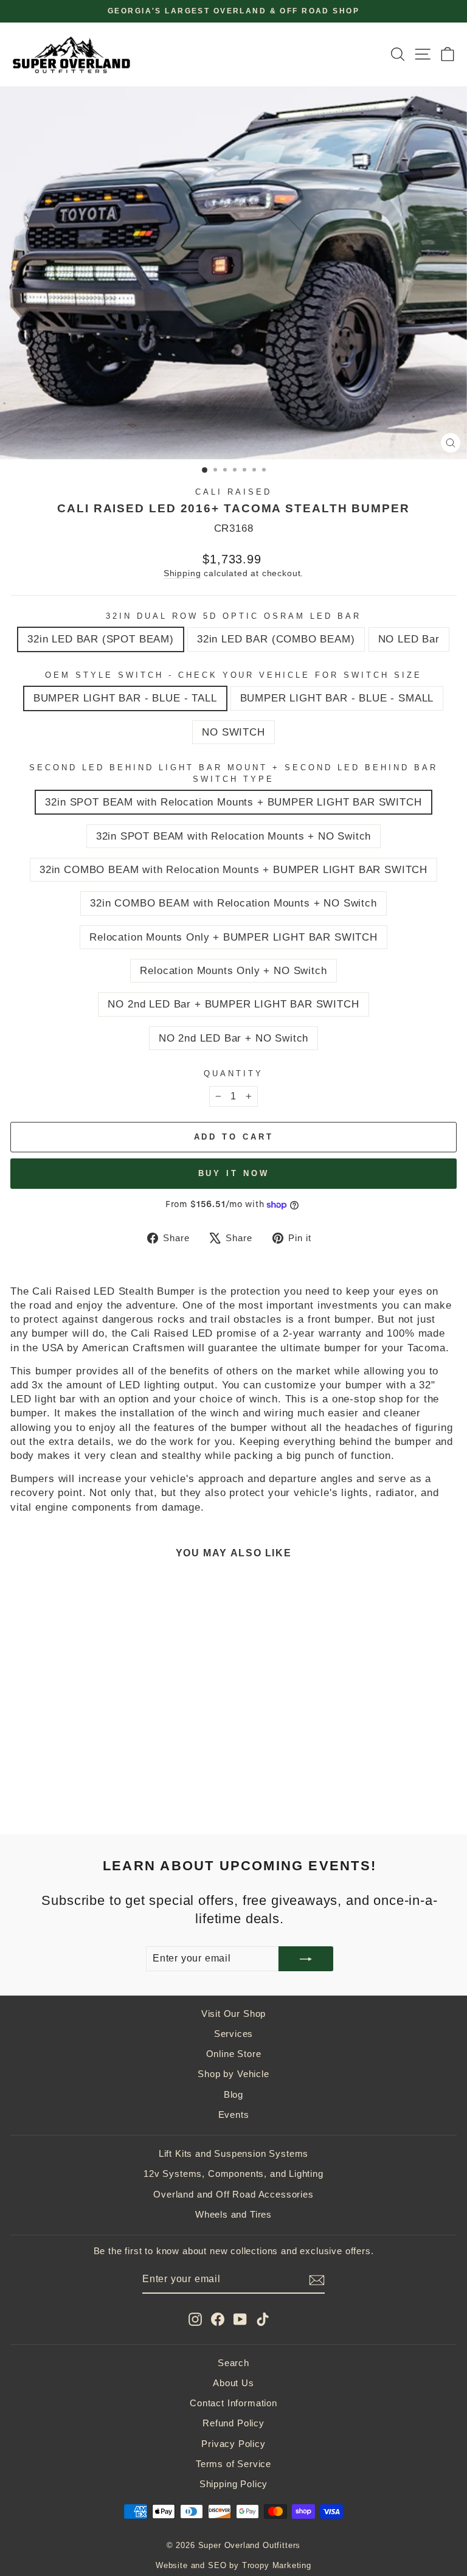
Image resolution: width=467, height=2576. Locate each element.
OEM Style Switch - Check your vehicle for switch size (233, 675)
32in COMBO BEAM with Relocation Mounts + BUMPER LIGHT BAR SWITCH (233, 870)
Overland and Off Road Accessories (233, 2194)
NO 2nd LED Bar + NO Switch (234, 1038)
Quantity (233, 1074)
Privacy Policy (233, 2444)
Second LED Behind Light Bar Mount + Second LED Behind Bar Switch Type (233, 773)
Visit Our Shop (234, 2014)
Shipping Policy (233, 2484)
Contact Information (233, 2403)
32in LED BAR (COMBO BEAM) (276, 639)
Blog (233, 2094)
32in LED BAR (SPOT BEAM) (101, 639)
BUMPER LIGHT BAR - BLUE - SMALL (337, 698)
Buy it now (234, 1173)
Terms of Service (233, 2464)
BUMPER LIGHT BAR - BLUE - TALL (125, 698)
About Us (233, 2383)
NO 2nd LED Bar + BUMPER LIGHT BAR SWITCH (233, 1004)
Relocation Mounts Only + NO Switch (233, 971)
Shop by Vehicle (233, 2074)
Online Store (234, 2054)
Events (234, 2115)
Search (233, 2363)
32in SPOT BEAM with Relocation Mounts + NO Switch (234, 836)
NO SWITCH (233, 732)
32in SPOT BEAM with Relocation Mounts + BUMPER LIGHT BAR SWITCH (233, 802)
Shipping (182, 573)
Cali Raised (233, 492)
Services (234, 2034)
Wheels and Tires (233, 2214)
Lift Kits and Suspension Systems (234, 2153)
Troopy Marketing (277, 2566)
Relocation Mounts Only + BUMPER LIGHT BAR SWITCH (233, 937)
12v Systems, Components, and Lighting (233, 2174)
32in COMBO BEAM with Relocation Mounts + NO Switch (233, 903)
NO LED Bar (409, 639)
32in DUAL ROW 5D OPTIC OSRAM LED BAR (233, 616)
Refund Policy (233, 2423)
